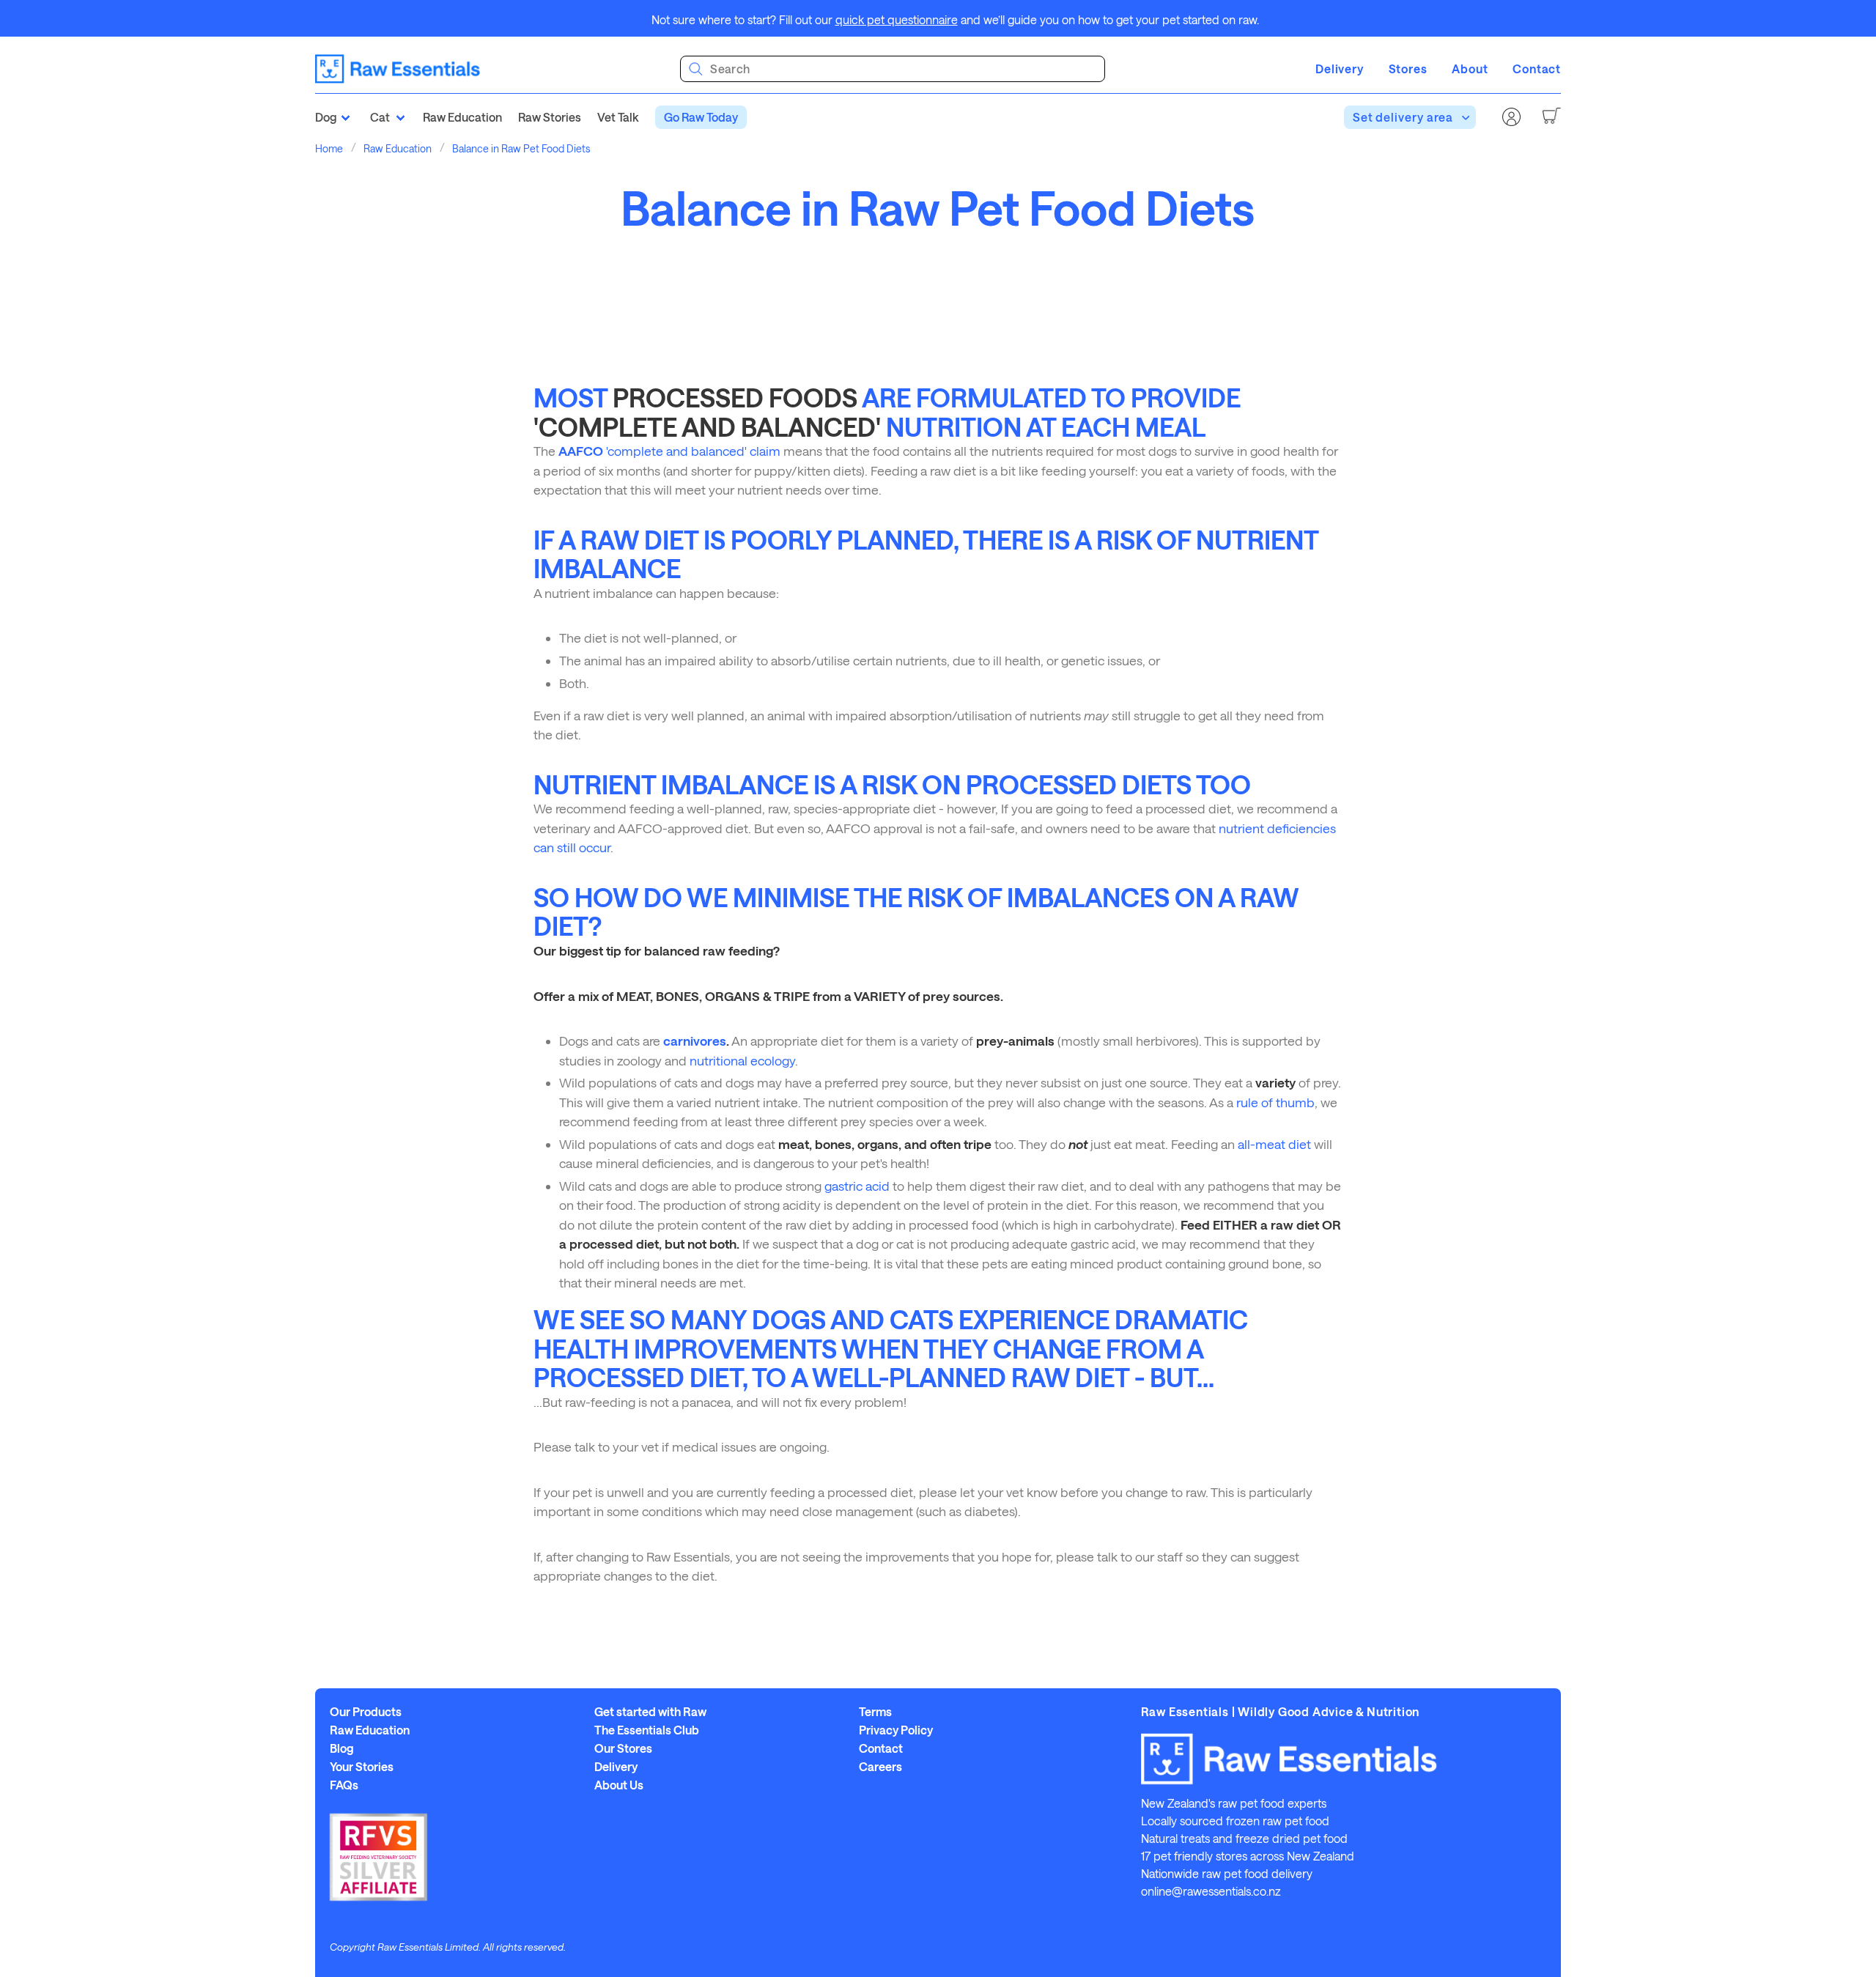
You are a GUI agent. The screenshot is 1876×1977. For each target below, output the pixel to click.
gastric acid (857, 1186)
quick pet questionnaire (897, 19)
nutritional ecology (742, 1060)
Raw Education (462, 117)
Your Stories (362, 1767)
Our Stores (623, 1748)
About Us (619, 1785)
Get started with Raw (650, 1712)
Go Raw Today (701, 117)
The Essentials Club (647, 1730)
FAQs (344, 1785)
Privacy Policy (896, 1730)
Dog (326, 117)
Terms (875, 1712)
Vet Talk (618, 117)
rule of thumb (1275, 1102)
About (1470, 69)
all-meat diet (1274, 1144)
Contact (1537, 69)
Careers (880, 1767)
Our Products (366, 1712)
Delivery (1339, 69)
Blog (342, 1748)
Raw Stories (550, 117)
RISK (1124, 539)
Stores (1408, 69)
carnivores (695, 1041)
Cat (380, 117)
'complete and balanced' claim (669, 451)
